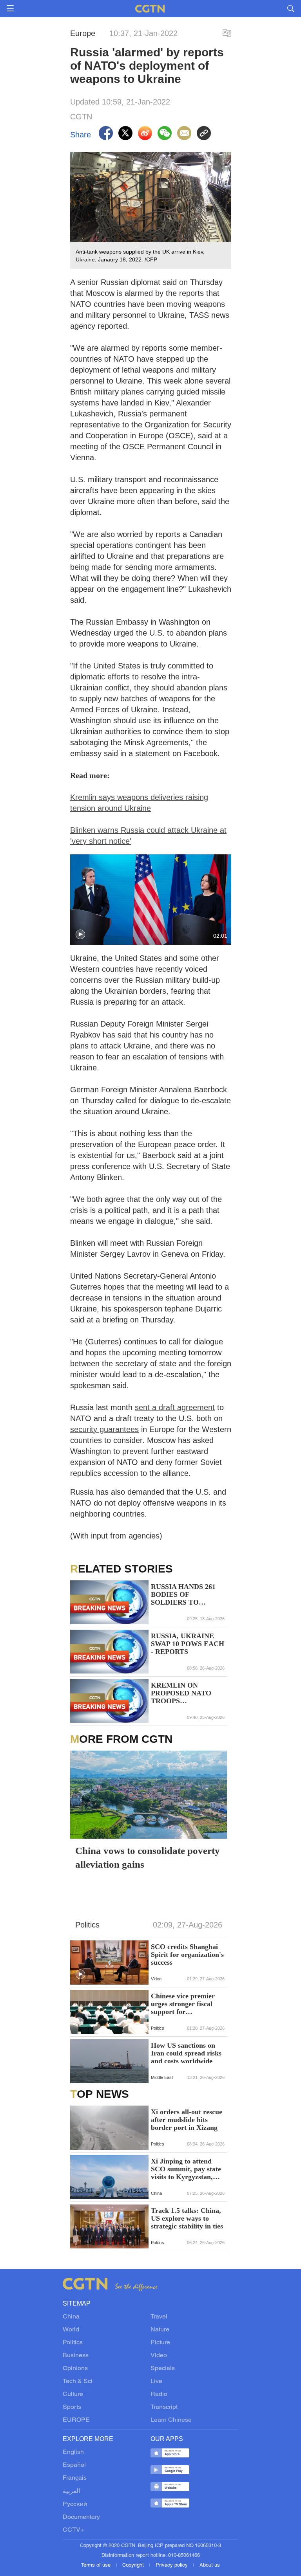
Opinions (75, 2369)
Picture (160, 2343)
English (73, 2452)
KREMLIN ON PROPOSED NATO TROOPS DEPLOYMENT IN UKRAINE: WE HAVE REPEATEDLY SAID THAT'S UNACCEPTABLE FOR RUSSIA (186, 1693)
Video (159, 2356)
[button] (80, 935)
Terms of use (97, 2565)
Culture (73, 2394)
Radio (159, 2394)
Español (74, 2465)
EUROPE (76, 2420)
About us (210, 2565)
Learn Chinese (171, 2420)
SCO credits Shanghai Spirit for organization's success (187, 1955)
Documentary (81, 2517)
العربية (71, 2491)
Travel (159, 2317)
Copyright (134, 2565)
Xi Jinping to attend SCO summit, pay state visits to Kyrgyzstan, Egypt (186, 2169)
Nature (160, 2330)
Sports (72, 2407)
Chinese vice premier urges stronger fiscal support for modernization (183, 2004)
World (71, 2330)
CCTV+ (73, 2530)
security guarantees (104, 1429)
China (71, 2317)
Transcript (164, 2407)
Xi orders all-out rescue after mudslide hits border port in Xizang (187, 2120)
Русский (75, 2504)
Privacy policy (172, 2565)
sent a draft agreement (175, 1407)
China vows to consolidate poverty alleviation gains (148, 1857)
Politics (73, 2343)
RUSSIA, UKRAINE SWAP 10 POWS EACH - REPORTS (188, 1644)
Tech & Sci (78, 2381)
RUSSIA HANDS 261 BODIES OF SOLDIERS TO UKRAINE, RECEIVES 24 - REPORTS (188, 1594)
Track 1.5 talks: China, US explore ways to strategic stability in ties (187, 2218)
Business (76, 2356)
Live (156, 2381)
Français (75, 2478)
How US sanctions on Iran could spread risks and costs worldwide (186, 2053)
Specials (163, 2369)
